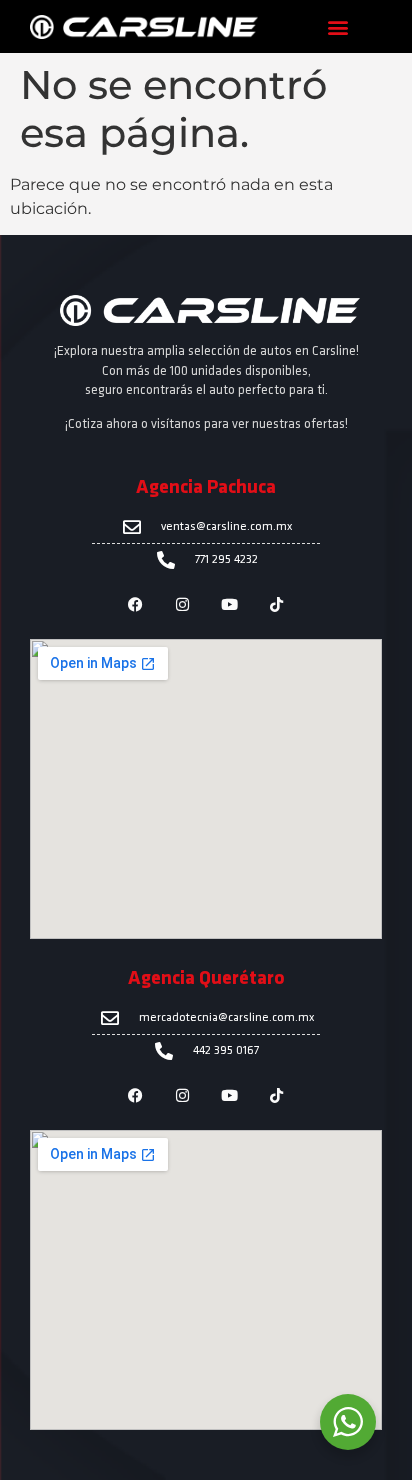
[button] (337, 26)
